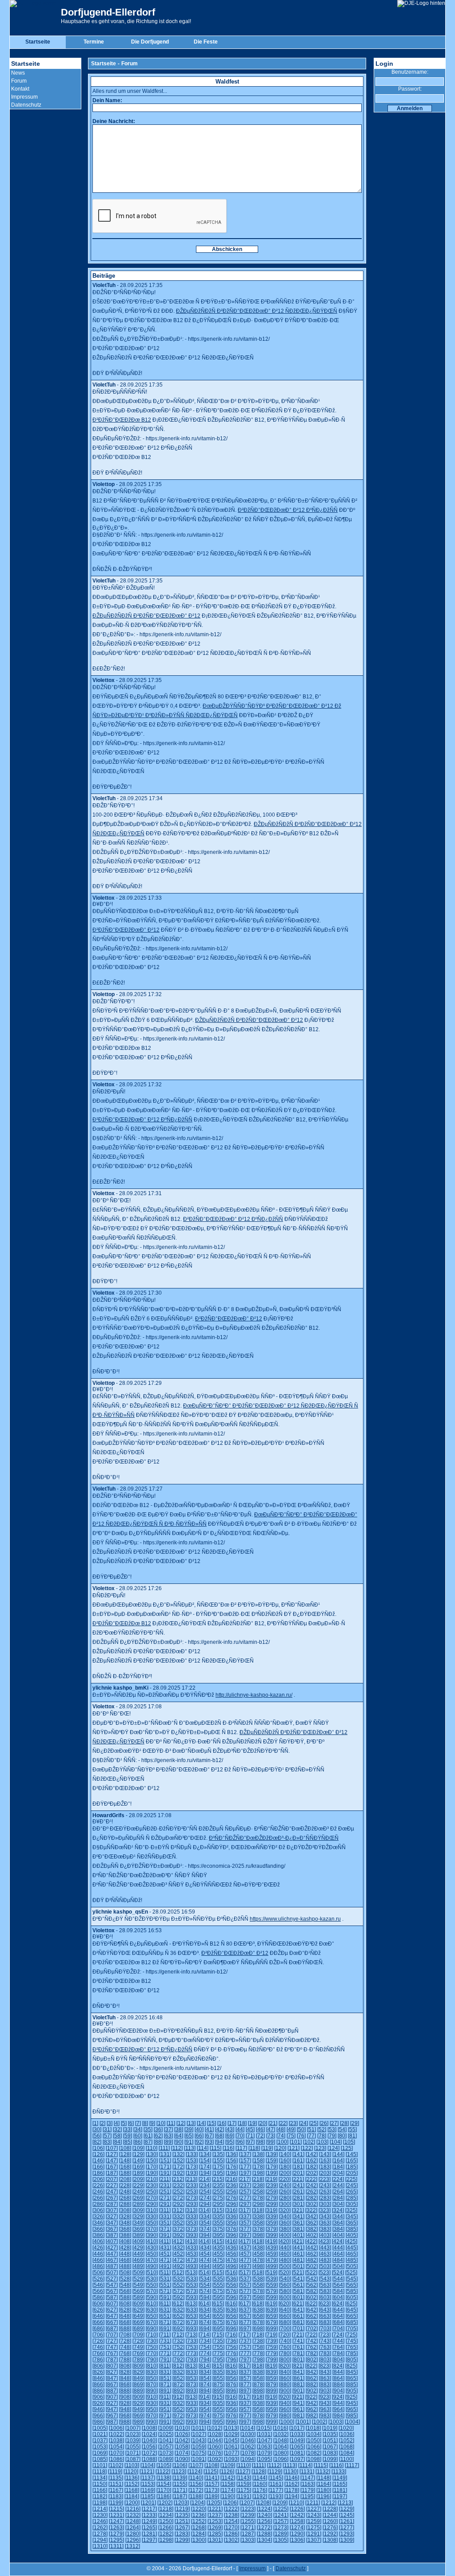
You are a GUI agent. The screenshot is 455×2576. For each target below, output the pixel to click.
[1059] (199, 2447)
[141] (298, 2154)
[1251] (182, 2521)
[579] (272, 2291)
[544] (338, 2279)
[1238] (231, 2515)
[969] (138, 2416)
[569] (138, 2291)
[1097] (297, 2459)
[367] (112, 2229)
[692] (178, 2329)
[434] (205, 2248)
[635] (218, 2310)
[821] (298, 2366)
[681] (298, 2322)
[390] (152, 2235)
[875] (218, 2385)
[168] (125, 2167)
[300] (285, 2204)
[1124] (195, 2472)
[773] (192, 2353)
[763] (325, 2347)
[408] (125, 2241)
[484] (338, 2260)
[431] (165, 2248)
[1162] (292, 2484)
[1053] (100, 2447)
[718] (258, 2335)
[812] (178, 2366)
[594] (205, 2297)
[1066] (314, 2447)
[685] (352, 2322)
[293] (192, 2204)
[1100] (346, 2459)
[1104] (148, 2465)
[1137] (148, 2478)
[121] (293, 2148)
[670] (152, 2322)
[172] (178, 2167)
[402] (312, 2235)
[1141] (212, 2478)
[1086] (116, 2459)
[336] (232, 2217)
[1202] (165, 2503)
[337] (245, 2217)
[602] (312, 2297)
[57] (107, 2136)
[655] (218, 2316)
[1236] (199, 2515)
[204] (338, 2173)
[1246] (100, 2521)
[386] (98, 2235)
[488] (125, 2266)
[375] (218, 2229)
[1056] (149, 2447)
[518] (258, 2273)
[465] (352, 2254)
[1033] (297, 2434)
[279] (272, 2198)
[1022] (116, 2434)
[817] (245, 2366)
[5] (124, 2123)
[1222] (231, 2509)
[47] (271, 2129)
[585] (352, 2291)
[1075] (199, 2453)
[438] (258, 2248)
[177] (245, 2167)
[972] (178, 2416)
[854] (205, 2378)
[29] (355, 2123)
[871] (165, 2385)
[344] (338, 2217)
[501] (298, 2266)
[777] (245, 2353)
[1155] (180, 2484)
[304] (338, 2204)
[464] (338, 2254)
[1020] (346, 2428)
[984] (338, 2416)
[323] (325, 2210)
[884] (338, 2385)
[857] (245, 2378)
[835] (218, 2372)
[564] (338, 2285)
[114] (203, 2148)
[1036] (347, 2434)
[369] (138, 2229)
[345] (352, 2217)
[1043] (199, 2440)
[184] (338, 2167)
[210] (152, 2179)
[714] (205, 2335)
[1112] (274, 2465)
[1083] (330, 2453)
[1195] (308, 2496)
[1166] (100, 2490)
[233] (192, 2185)
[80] (342, 2136)
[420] (285, 2241)
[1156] (196, 2484)
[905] (352, 2391)
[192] (178, 2173)
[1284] (199, 2534)
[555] (218, 2285)
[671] (165, 2322)
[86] (138, 2142)
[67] (209, 2136)
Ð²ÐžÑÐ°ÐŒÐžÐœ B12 (122, 420)
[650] (152, 2316)
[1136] (132, 2478)
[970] (152, 2416)
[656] (232, 2316)
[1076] (215, 2453)
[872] (178, 2385)
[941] (298, 2403)
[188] (125, 2173)
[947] (112, 2409)
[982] (312, 2416)
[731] (165, 2341)
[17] (232, 2123)
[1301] (215, 2540)
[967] (112, 2416)
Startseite (38, 42)
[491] (165, 2266)
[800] (285, 2360)
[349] (138, 2223)
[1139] (180, 2478)
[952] (178, 2409)
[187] (112, 2173)
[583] (325, 2291)
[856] (232, 2378)
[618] (258, 2304)
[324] (338, 2210)
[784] (338, 2353)
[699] (272, 2329)
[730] (152, 2341)
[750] (152, 2347)
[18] (242, 2123)
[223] (325, 2179)
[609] (138, 2304)
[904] (338, 2391)
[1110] (243, 2465)
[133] (192, 2154)
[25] (314, 2123)
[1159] (244, 2484)
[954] (205, 2409)
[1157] (212, 2484)
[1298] (166, 2540)
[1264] (133, 2528)
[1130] (291, 2472)
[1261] (347, 2521)
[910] (152, 2397)
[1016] (280, 2428)
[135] (218, 2154)
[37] (168, 2129)
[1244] (330, 2515)
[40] (199, 2129)
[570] (152, 2291)
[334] (205, 2217)
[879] (272, 2385)
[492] (178, 2266)
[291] (165, 2204)
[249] (138, 2192)
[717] (245, 2335)
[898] (258, 2391)
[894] (205, 2391)
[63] (168, 2136)
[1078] (248, 2453)
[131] (165, 2154)
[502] (312, 2266)
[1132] (323, 2472)
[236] (232, 2185)
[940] (285, 2403)
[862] (312, 2378)
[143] (325, 2154)
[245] (352, 2185)
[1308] (330, 2540)
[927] (112, 2403)
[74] (281, 2136)
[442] (312, 2248)
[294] (205, 2204)
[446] (98, 2254)
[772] (178, 2353)
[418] (258, 2241)
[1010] (182, 2428)
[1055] (133, 2447)
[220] (285, 2179)
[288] (125, 2204)
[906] (98, 2397)
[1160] (260, 2484)
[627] (112, 2310)
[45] (250, 2129)
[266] (98, 2198)
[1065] (297, 2447)
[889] (138, 2391)
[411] (165, 2241)
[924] (338, 2397)
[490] (152, 2266)
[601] (298, 2297)
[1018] (313, 2428)
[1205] (214, 2503)
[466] (98, 2260)
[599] (272, 2297)
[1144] (260, 2478)
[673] (192, 2322)
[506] (98, 2273)
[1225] (281, 2509)
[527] (112, 2279)
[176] (232, 2167)
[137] (245, 2154)
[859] (272, 2378)
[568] (125, 2291)
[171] (165, 2167)
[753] (192, 2347)
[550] (152, 2285)
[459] (272, 2254)
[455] (218, 2254)
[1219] (182, 2509)
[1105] (164, 2465)
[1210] (296, 2503)
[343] (325, 2217)
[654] (205, 2316)
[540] (285, 2279)
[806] (98, 2366)
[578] (258, 2291)
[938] (258, 2403)
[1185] (148, 2496)
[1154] (164, 2484)
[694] (205, 2329)
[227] (112, 2185)
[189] (138, 2173)
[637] (245, 2310)
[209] (138, 2179)
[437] (245, 2248)
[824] (338, 2366)
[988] (125, 2422)
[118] (254, 2148)
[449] (138, 2254)
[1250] (166, 2521)
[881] (298, 2385)
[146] (98, 2161)
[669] (138, 2322)
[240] (285, 2185)
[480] (285, 2260)
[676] (232, 2322)
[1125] (211, 2472)
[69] (230, 2136)
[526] (98, 2279)
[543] (325, 2279)
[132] (178, 2154)
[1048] (281, 2440)
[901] (298, 2391)
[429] (138, 2248)
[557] (245, 2285)
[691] (165, 2329)
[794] (205, 2360)
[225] (351, 2179)
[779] (272, 2353)
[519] (271, 2273)
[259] (272, 2192)
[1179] (308, 2490)
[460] (285, 2254)
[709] (138, 2335)
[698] (258, 2329)
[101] (296, 2142)
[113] (190, 2148)
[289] (138, 2204)
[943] (325, 2403)
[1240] (264, 2515)
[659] (272, 2316)
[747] (112, 2347)
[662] (312, 2316)
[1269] (215, 2528)
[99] (271, 2142)
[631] (165, 2310)
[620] (285, 2304)
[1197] (340, 2496)
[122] (307, 2148)
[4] (117, 2123)
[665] (352, 2316)
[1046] (248, 2440)
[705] (352, 2329)
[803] (325, 2360)
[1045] (231, 2440)
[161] (298, 2161)
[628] (125, 2310)
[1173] (212, 2490)
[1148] (324, 2478)
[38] (179, 2129)
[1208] (263, 2503)
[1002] (319, 2422)
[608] (125, 2304)
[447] (112, 2254)
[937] (245, 2403)
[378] (258, 2229)
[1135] (116, 2478)
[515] (218, 2273)
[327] (112, 2217)
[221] (298, 2179)
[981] (298, 2416)
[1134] (100, 2478)
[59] (128, 2136)
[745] (352, 2341)
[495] (218, 2266)
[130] (152, 2154)
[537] (245, 2279)
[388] (125, 2235)
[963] (325, 2409)
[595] (218, 2297)
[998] (258, 2422)
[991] (165, 2422)
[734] (205, 2341)
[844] (338, 2372)
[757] (245, 2347)
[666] (98, 2322)
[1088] (149, 2459)
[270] (152, 2198)
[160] (285, 2161)
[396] (232, 2235)
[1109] (228, 2465)
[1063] (264, 2447)
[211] (165, 2179)
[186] (98, 2173)
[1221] (215, 2509)
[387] (112, 2235)
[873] (192, 2385)
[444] (338, 2248)
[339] (272, 2217)
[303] (325, 2204)
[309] (138, 2210)
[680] (285, 2322)
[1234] (166, 2515)
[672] (178, 2322)
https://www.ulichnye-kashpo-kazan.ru (295, 1919)
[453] (192, 2254)
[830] (152, 2372)
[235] (218, 2185)
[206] (98, 2179)
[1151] (116, 2484)
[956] (232, 2409)
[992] (178, 2422)
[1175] (244, 2490)
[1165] (340, 2484)
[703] (325, 2329)
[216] (231, 2179)
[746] (98, 2347)
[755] (218, 2347)
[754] (205, 2347)
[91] (189, 2142)
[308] (125, 2210)
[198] (258, 2173)
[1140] (196, 2478)
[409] (138, 2241)
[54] (342, 2129)
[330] (152, 2217)
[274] (205, 2198)
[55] (352, 2129)
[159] (272, 2161)
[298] (258, 2204)
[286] (98, 2204)
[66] (199, 2136)
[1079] (264, 2453)
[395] (218, 2235)
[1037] (100, 2440)
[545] (352, 2279)
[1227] (314, 2509)
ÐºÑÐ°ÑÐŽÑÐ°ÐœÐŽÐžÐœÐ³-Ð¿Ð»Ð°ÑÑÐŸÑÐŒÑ (274, 1838)
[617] (245, 2304)
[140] (285, 2154)
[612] (178, 2304)
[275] (218, 2198)
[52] (322, 2129)
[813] (191, 2366)
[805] (352, 2360)
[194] (205, 2173)
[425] (351, 2241)
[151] (165, 2161)
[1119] (115, 2472)
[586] (98, 2297)
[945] (352, 2403)
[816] (231, 2366)
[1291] (314, 2534)
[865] (352, 2378)
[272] (178, 2198)
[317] (245, 2210)
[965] (352, 2409)
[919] (271, 2397)
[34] (138, 2129)
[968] (125, 2416)
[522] (311, 2273)
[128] (125, 2154)
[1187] (180, 2496)
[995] (218, 2422)
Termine (94, 42)
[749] (138, 2347)
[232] (178, 2185)
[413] (191, 2241)
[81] (352, 2136)
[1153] (148, 2484)
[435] (218, 2248)
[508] (125, 2273)
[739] (272, 2341)
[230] (152, 2185)
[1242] (297, 2515)
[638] (258, 2310)
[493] (192, 2266)
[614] (205, 2304)
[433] (192, 2248)
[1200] (132, 2503)
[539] (272, 2279)
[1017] (297, 2428)
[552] (178, 2285)
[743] (325, 2341)
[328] (125, 2217)
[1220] (199, 2509)
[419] (271, 2241)
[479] (272, 2260)
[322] (311, 2210)
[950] (152, 2409)
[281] (298, 2198)
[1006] (116, 2428)
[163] (325, 2161)
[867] (112, 2385)
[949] (138, 2409)
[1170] (164, 2490)
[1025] (166, 2434)
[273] (192, 2198)
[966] (98, 2416)
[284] (338, 2198)
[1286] (231, 2534)
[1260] (330, 2521)
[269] (138, 2198)
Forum (19, 81)
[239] (272, 2185)
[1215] (116, 2509)
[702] (312, 2329)
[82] (97, 2142)
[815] (218, 2366)
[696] (232, 2329)
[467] (112, 2260)
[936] (232, 2403)
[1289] (281, 2534)
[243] (325, 2185)
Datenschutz (26, 105)
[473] (192, 2260)
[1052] (347, 2440)
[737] (245, 2341)
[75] (291, 2136)
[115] (216, 2148)
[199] (272, 2173)
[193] (192, 2173)
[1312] (132, 2546)
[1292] (330, 2534)
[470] (152, 2260)
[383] (325, 2229)
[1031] (264, 2434)
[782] (312, 2353)
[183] (325, 2167)
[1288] (264, 2534)
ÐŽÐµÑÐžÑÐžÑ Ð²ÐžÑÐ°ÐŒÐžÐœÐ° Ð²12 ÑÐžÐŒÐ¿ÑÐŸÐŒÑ (257, 311)
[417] (245, 2241)
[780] (285, 2353)
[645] (352, 2310)
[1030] (248, 2434)
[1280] (133, 2534)
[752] (178, 2347)
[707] (112, 2335)
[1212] (329, 2503)
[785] (352, 2353)
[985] (352, 2416)
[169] (138, 2167)
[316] (231, 2210)
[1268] (199, 2528)
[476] (232, 2260)
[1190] (228, 2496)
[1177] (276, 2490)
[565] (352, 2285)
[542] (312, 2279)
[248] (125, 2192)
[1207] (247, 2503)
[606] (98, 2304)
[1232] (133, 2515)
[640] (285, 2310)
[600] (285, 2297)
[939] (272, 2403)
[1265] (149, 2528)
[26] (324, 2123)
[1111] (259, 2465)
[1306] (297, 2540)
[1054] (116, 2447)
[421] (298, 2241)
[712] (178, 2335)
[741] (298, 2341)
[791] (165, 2360)
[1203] (181, 2503)
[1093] (231, 2459)
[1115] (321, 2465)
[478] (258, 2260)
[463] (325, 2254)
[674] (205, 2322)
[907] (112, 2397)
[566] (98, 2291)
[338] (258, 2217)
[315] (218, 2210)
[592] (178, 2297)
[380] (285, 2229)
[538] (258, 2279)
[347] (112, 2223)
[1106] (180, 2465)
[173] (192, 2167)
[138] (258, 2154)
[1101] (100, 2465)
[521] (298, 2273)
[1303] (248, 2540)
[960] (285, 2409)
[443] (325, 2248)
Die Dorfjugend (150, 42)
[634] (205, 2310)
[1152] (132, 2484)
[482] (312, 2260)
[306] (98, 2210)
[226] (98, 2185)
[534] (205, 2279)
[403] (325, 2235)
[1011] (198, 2428)
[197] (245, 2173)
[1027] (199, 2434)
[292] (178, 2204)
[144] (338, 2154)
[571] (165, 2291)
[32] (117, 2129)
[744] (338, 2341)
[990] (152, 2422)
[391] (165, 2235)
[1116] (336, 2465)
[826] (98, 2372)
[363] (325, 2223)
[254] (205, 2192)
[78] (322, 2136)
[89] (168, 2142)
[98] (260, 2142)
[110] (152, 2148)
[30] (97, 2129)
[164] (338, 2161)
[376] (232, 2229)
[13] (191, 2123)
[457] (245, 2254)
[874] (205, 2385)
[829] (138, 2372)
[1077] (231, 2453)
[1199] (116, 2503)
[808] (125, 2366)
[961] (298, 2409)
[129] (138, 2154)
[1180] (324, 2490)
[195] (218, 2173)
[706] (98, 2335)
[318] (258, 2210)
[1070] (116, 2453)
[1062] (248, 2447)
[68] (220, 2136)
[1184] (132, 2496)
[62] (158, 2136)
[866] (98, 2385)
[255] (218, 2192)
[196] (232, 2173)
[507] (112, 2273)
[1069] (100, 2453)
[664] (338, 2316)
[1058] (182, 2447)
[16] (222, 2123)
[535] (218, 2279)
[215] (218, 2179)
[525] (351, 2273)
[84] (117, 2142)
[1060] (215, 2447)
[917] (245, 2397)
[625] (351, 2304)
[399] (272, 2235)
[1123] (179, 2472)
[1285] (215, 2534)
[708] (125, 2335)
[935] (218, 2403)
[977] (245, 2416)
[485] (352, 2260)
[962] (312, 2409)
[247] (112, 2192)
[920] (285, 2397)
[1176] (260, 2490)
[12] (181, 2123)
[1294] (100, 2540)
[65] (189, 2136)
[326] (98, 2217)
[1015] (264, 2428)
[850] (152, 2378)
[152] (178, 2161)
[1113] (290, 2465)
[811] (165, 2366)
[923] (325, 2397)
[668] (125, 2322)
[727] (112, 2341)
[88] (158, 2142)
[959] (272, 2409)
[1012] (215, 2428)
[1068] (347, 2447)
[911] (165, 2397)
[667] (112, 2322)
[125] (347, 2148)
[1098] (314, 2459)
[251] (165, 2192)
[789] (138, 2360)
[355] (218, 2223)
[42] (220, 2129)
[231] (165, 2185)
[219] (271, 2179)
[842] (312, 2372)
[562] (312, 2285)
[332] (178, 2217)
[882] (312, 2385)
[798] (258, 2360)
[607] (112, 2304)
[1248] (133, 2521)
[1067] (330, 2447)
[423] (325, 2241)
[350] (152, 2223)
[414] (205, 2241)
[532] (178, 2279)
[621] (298, 2304)
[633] (192, 2310)
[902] (312, 2391)
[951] (165, 2409)
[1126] (227, 2472)
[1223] (248, 2509)
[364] (338, 2223)
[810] (152, 2366)
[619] (271, 2304)
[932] (178, 2403)
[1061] (231, 2447)
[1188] (196, 2496)
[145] (352, 2154)
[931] (165, 2403)
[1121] (147, 2472)
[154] (205, 2161)
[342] (312, 2217)
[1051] (330, 2440)
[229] (138, 2185)
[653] (192, 2316)
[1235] (182, 2515)
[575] (218, 2291)
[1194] (292, 2496)
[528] (125, 2279)
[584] (338, 2291)
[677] (245, 2322)
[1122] (163, 2472)
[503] (325, 2266)
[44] (240, 2129)
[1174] (228, 2490)
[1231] (116, 2515)
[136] (232, 2154)
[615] (218, 2304)
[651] (165, 2316)
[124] (333, 2148)
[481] (298, 2260)
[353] (192, 2223)
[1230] (100, 2515)
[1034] (314, 2434)
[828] (125, 2372)
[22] (283, 2123)
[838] (258, 2372)
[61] (148, 2136)
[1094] (248, 2459)
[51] (311, 2129)
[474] (205, 2260)
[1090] (182, 2459)
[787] (112, 2360)
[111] (164, 2148)
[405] (352, 2235)
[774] (205, 2353)
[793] (192, 2360)
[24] (303, 2123)
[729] (138, 2341)
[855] (218, 2378)
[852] (178, 2378)
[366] (98, 2229)
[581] (298, 2291)
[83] (107, 2142)
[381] (298, 2229)
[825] (351, 2366)
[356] (232, 2223)
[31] (107, 2129)
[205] (352, 2173)
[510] (152, 2273)
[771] (165, 2353)
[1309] (347, 2540)
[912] (178, 2397)
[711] (165, 2335)
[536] (232, 2279)
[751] (165, 2347)
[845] (352, 2372)
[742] (312, 2341)
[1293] (347, 2534)
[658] (258, 2316)
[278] (258, 2198)
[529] (138, 2279)
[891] (165, 2391)
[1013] (231, 2428)
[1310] (100, 2546)
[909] (138, 2397)
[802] (312, 2360)
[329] (138, 2217)
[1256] (264, 2521)
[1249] (149, 2521)
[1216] (133, 2509)
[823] (325, 2366)
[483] (325, 2260)
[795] (218, 2360)
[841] (298, 2372)
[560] (285, 2285)
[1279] (116, 2534)
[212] (178, 2179)
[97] (250, 2142)
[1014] (247, 2428)
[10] (161, 2123)
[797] (245, 2360)
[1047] (264, 2440)
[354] (205, 2223)
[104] (336, 2142)
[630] (152, 2310)
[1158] (228, 2484)
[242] (312, 2185)
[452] (178, 2254)
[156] (232, 2161)
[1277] (347, 2528)
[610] (152, 2304)
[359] (272, 2223)
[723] (325, 2335)
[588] (125, 2297)
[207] (112, 2179)
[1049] (297, 2440)
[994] (205, 2422)
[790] (152, 2360)
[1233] (149, 2515)
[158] (258, 2161)
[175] (218, 2167)
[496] (232, 2266)
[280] (285, 2198)
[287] (112, 2204)
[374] (205, 2229)
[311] (165, 2210)
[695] (218, 2329)
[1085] (100, 2459)
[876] (232, 2385)
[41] (209, 2129)
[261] (298, 2192)
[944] (338, 2403)
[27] (334, 2123)
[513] (191, 2273)
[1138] (164, 2478)
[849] (138, 2378)
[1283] (182, 2534)
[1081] (297, 2453)
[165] (352, 2161)
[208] (125, 2179)
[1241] (281, 2515)
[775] (218, 2353)
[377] (245, 2229)
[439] (272, 2248)
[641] (298, 2310)
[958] (258, 2409)
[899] (272, 2391)
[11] (171, 2123)
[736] (232, 2341)
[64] (179, 2136)
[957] (245, 2409)
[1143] (244, 2478)
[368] (125, 2229)
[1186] (164, 2496)
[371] (165, 2229)
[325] (351, 2210)
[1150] (100, 2484)
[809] (138, 2366)
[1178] (292, 2490)
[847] (112, 2378)
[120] (280, 2148)
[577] (245, 2291)
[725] (351, 2335)
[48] (281, 2129)
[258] (258, 2192)
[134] (205, 2154)
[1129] (275, 2472)
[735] (218, 2341)
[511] (165, 2273)
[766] (98, 2353)
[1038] (116, 2440)
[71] (250, 2136)
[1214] (100, 2509)
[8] (145, 2123)
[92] (199, 2142)
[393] (192, 2235)
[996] (232, 2422)
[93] (209, 2142)
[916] (231, 2397)
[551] (165, 2285)
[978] (258, 2416)
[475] (218, 2260)
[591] (165, 2297)
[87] (148, 2142)
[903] (325, 2391)
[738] (258, 2341)
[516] (231, 2273)
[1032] (281, 2434)
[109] (138, 2148)
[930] (152, 2403)
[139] (272, 2154)
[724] (338, 2335)
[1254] (231, 2521)
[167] (112, 2167)
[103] (322, 2142)
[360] (285, 2223)
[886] (98, 2391)
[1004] (352, 2422)
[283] (325, 2198)
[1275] (314, 2528)
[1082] (314, 2453)
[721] (298, 2335)
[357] (245, 2223)
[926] (98, 2403)
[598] (258, 2297)
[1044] (215, 2440)
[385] (352, 2229)
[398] (258, 2235)
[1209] (280, 2503)
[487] (112, 2266)
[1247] (116, 2521)
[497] (245, 2266)
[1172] (196, 2490)
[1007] (133, 2428)
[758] (258, 2347)
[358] (258, 2223)
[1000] (287, 2422)
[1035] (330, 2434)
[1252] (199, 2521)
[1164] (324, 2484)
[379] (272, 2229)
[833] (192, 2372)
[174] (205, 2167)
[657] (245, 2316)
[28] (344, 2123)
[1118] (100, 2472)
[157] (245, 2161)
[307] (112, 2210)
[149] (138, 2161)
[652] (178, 2316)
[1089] (166, 2459)
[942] (312, 2403)
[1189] (212, 2496)
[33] (128, 2129)
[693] (192, 2329)
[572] (178, 2291)
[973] (192, 2416)
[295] (218, 2204)
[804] (338, 2360)
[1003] (336, 2422)
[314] (205, 2210)
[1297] (149, 2540)
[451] (165, 2254)
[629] (138, 2310)
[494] (205, 2266)
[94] (220, 2142)
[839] (272, 2372)
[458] (258, 2254)
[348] (125, 2223)
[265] (352, 2192)
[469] (138, 2260)
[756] (232, 2347)
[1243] (314, 2515)
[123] (320, 2148)
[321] (298, 2210)
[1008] (149, 2428)
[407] (112, 2241)
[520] (285, 2273)
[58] (117, 2136)
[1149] (340, 2478)
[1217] (149, 2509)
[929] (138, 2403)
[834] (205, 2372)
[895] (218, 2391)
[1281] (149, 2534)
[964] (338, 2409)
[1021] (100, 2434)
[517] (245, 2273)
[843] (325, 2372)
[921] (298, 2397)
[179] (272, 2167)
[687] (112, 2329)
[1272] (264, 2528)
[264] (338, 2192)
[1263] (116, 2528)
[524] (338, 2273)
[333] (192, 2217)
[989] (138, 2422)
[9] (152, 2123)
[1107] (196, 2465)
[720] (285, 2335)
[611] (165, 2304)
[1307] (314, 2540)
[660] (285, 2316)
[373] (192, 2229)
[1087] (133, 2459)
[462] (312, 2254)
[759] (272, 2347)
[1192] (260, 2496)
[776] (232, 2353)
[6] (131, 2123)
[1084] (347, 2453)
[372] (178, 2229)
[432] (178, 2248)
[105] (349, 2142)
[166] (98, 2167)
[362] (312, 2223)
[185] (352, 2167)
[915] (218, 2397)
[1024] (149, 2434)
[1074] (182, 2453)
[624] (338, 2304)
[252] (178, 2192)
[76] (301, 2136)
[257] (245, 2192)
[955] (218, 2409)
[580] (285, 2291)
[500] (285, 2266)
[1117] (352, 2465)
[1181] (340, 2490)
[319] (271, 2210)
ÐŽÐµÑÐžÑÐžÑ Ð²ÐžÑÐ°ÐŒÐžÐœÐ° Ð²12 (146, 616)
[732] (178, 2341)
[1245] (347, 2515)
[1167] (116, 2490)
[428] (125, 2248)
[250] (152, 2192)
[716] (231, 2335)
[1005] (100, 2428)
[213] (191, 2179)
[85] (128, 2142)
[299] (272, 2204)
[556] (232, 2285)
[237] (245, 2185)
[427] (112, 2248)
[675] (218, 2322)
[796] (232, 2360)
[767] (112, 2353)
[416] (231, 2241)
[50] (301, 2129)
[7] (138, 2123)
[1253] (215, 2521)
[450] (152, 2254)
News (18, 73)
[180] (285, 2167)
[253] (192, 2192)
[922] (311, 2397)
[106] (98, 2148)
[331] (165, 2217)
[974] (205, 2416)
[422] (311, 2241)
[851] (165, 2378)
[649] (138, 2316)
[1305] (281, 2540)
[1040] (149, 2440)
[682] (312, 2322)
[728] (125, 2341)
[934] (205, 2403)
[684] (338, 2322)
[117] (241, 2148)
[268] (125, 2198)
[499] (272, 2266)
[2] (102, 2123)
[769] (138, 2353)
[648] (125, 2316)
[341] (298, 2217)
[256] (232, 2192)
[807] (112, 2366)
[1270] (231, 2528)
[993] (192, 2422)
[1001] (303, 2422)
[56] (97, 2136)
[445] (352, 2248)
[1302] (231, 2540)
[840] (285, 2372)
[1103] (132, 2465)
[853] (192, 2378)
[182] (312, 2167)
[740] (285, 2341)
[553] (192, 2285)
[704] (338, 2329)
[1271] (248, 2528)
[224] (338, 2179)
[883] (325, 2385)
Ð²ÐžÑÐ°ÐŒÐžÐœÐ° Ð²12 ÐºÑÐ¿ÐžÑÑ (288, 510)
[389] (138, 2235)
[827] (112, 2372)
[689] (138, 2329)
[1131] (307, 2472)
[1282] (166, 2534)
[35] (148, 2129)
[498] (258, 2266)
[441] (298, 2248)
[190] (152, 2173)
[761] (298, 2347)
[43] (230, 2129)
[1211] (313, 2503)
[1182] (100, 2496)
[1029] (231, 2434)
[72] (260, 2136)
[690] (152, 2329)
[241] (298, 2185)
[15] (212, 2123)
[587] (112, 2297)
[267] (112, 2198)
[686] (98, 2329)
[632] (178, 2310)
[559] (272, 2285)
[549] (138, 2285)
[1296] (133, 2540)
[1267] (182, 2528)
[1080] (281, 2453)
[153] (192, 2161)
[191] (165, 2173)
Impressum (24, 97)
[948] (125, 2409)
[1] (95, 2123)
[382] (312, 2229)
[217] (245, 2179)
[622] (311, 2304)
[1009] (166, 2428)
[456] (232, 2254)
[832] (178, 2372)
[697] (245, 2329)
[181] (298, 2167)
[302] (312, 2204)
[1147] (308, 2478)
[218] (258, 2179)
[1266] (166, 2528)
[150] (152, 2161)
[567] (112, 2291)
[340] (285, 2217)
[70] (240, 2136)
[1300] (199, 2540)
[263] (325, 2192)
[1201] (148, 2503)
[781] (298, 2353)
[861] (298, 2378)
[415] (218, 2241)
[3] (110, 2123)
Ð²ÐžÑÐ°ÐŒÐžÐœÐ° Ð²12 (126, 930)
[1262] (100, 2528)
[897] (245, 2391)
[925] (351, 2397)
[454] (205, 2254)
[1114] (305, 2465)
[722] (311, 2335)
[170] (152, 2167)
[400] (285, 2235)
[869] (138, 2385)
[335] (218, 2217)
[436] (232, 2248)
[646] (98, 2316)
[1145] (276, 2478)
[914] (205, 2397)
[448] (125, 2254)
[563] (325, 2285)
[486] (98, 2266)
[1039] (133, 2440)
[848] (125, 2378)
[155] (218, 2161)
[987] (112, 2422)
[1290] (297, 2534)
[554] (205, 2285)
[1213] (345, 2503)
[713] (191, 2335)
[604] (338, 2297)
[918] (258, 2397)
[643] (325, 2310)
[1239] (248, 2515)
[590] (152, 2297)
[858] (258, 2378)
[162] (312, 2161)
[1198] (100, 2503)
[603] (325, 2297)
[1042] (182, 2440)
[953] (192, 2409)
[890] (152, 2391)
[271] (165, 2198)
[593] (192, 2297)
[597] (245, 2297)
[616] (231, 2304)
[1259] (314, 2521)
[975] (218, 2416)
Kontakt (20, 89)
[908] (125, 2397)
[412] (178, 2241)
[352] (178, 2223)
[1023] (133, 2434)
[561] (298, 2285)
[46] (260, 2129)
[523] (325, 2273)
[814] (205, 2366)
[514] (205, 2273)
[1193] (276, 2496)
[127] (112, 2154)
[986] (98, 2422)
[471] (165, 2260)
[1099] (330, 2459)
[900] (285, 2391)
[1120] (131, 2472)
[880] (285, 2385)
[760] (285, 2347)
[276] (232, 2198)
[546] (98, 2285)
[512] (178, 2273)
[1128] (259, 2472)
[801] (298, 2360)
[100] (282, 2142)
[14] (201, 2123)
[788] (125, 2360)
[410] (152, 2241)
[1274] (297, 2528)
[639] (272, 2310)
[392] (178, 2235)
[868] (125, 2385)
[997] (245, 2422)
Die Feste (206, 42)
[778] (258, 2353)
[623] (325, 2304)
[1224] (264, 2509)
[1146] (292, 2478)
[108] (125, 2148)
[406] (98, 2241)
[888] (125, 2391)
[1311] (116, 2546)
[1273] (281, 2528)
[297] (245, 2204)
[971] (165, 2416)
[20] (263, 2123)
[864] (338, 2378)
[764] (338, 2347)
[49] (291, 2129)
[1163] (308, 2484)
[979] (272, 2416)
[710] (152, 2335)
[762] (312, 2347)
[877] (245, 2385)
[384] (338, 2229)
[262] (312, 2192)
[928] (125, 2403)
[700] (285, 2329)
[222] (311, 2179)
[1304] (264, 2540)
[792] (178, 2360)
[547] (112, 2285)
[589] (138, 2297)
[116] (228, 2148)
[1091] (199, 2459)
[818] (258, 2366)
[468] (125, 2260)
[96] (240, 2142)
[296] (232, 2204)
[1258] (297, 2521)
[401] (298, 2235)
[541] (298, 2279)
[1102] (116, 2465)
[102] (309, 2142)
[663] (325, 2316)
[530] (152, 2279)
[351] (165, 2223)
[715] (218, 2335)
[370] (152, 2229)
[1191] (244, 2496)
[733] (192, 2341)
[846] (98, 2378)
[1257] (281, 2521)
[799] (272, 2360)
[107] (112, 2148)
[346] (98, 2223)
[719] (271, 2335)
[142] (312, 2154)
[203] (325, 2173)
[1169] (148, 2490)
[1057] (166, 2447)
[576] (232, 2291)
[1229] (347, 2509)
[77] (311, 2136)
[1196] (324, 2496)
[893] (192, 2391)
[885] (352, 2385)
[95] (230, 2142)
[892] (178, 2391)
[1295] (116, 2540)
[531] (165, 2279)
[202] (312, 2173)
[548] (125, 2285)
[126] (98, 2154)
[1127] (243, 2472)
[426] (98, 2248)
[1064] (281, 2447)
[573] (192, 2291)
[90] (179, 2142)
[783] (325, 2353)
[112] (177, 2148)
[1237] (215, 2515)
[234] (205, 2185)
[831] (165, 2372)
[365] (352, 2223)
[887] (112, 2391)
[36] (158, 2129)
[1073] (166, 2453)
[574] (205, 2291)
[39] (189, 2129)
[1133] (339, 2472)
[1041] (166, 2440)
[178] (258, 2167)
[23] (293, 2123)
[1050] (314, 2440)
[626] (98, 2310)
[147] (112, 2161)
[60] (138, 2136)
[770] (152, 2353)
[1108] (212, 2465)
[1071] (133, 2453)
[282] (312, 2198)
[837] (245, 2372)
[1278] (100, 2534)
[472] (178, 2260)
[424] (338, 2241)
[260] (285, 2192)
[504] (338, 2266)
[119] (267, 2148)
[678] (258, 2322)
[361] (298, 2223)
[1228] (330, 2509)
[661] (298, 2316)
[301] (298, 2204)
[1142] (228, 2478)
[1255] (248, 2521)
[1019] (330, 2428)
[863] (325, 2378)
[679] (272, 2322)
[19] (252, 2123)
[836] (232, 2372)
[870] (152, 2385)
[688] (125, 2329)
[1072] (149, 2453)
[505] (352, 2266)
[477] (245, 2260)
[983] (325, 2416)
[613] (191, 2304)
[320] (285, 2210)
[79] (332, 2136)
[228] (125, 2185)
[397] (245, 2235)
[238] (258, 2185)
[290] (152, 2204)
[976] (232, 2416)
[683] (325, 2322)
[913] (191, 2397)
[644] (338, 2310)
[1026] (182, 2434)
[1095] (264, 2459)
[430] (152, 2248)
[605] (352, 2297)
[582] (312, 2291)
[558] (258, 2285)
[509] (138, 2273)
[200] (285, 2173)
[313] (191, 2210)
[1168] (132, 2490)
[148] (125, 2161)
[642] (312, 2310)
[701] (298, 2329)
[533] (192, 2279)
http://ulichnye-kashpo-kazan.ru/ (254, 1695)
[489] (138, 2266)
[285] (352, 2198)
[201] (298, 2173)
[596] (232, 2297)
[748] (125, 2347)
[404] (338, 2235)
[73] (271, 2136)
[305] (352, 2204)
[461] (298, 2254)
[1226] (297, 2509)
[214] (205, 2179)
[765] (352, 2347)
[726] (98, 2341)
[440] (285, 2248)
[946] (98, 2409)
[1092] (215, 2459)
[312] (178, 2210)
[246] (98, 2192)
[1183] (116, 2496)
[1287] (248, 2534)
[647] (112, 2316)
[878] (258, 2385)
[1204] (198, 2503)
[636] (232, 2310)
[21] (273, 2123)
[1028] (215, 2434)
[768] (125, 2353)
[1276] (330, 2528)
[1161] (276, 2484)
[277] (245, 2198)
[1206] (231, 2503)
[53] (332, 2129)
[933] (192, 2403)
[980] (285, 2416)
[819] (271, 2366)
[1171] (180, 2490)
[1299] (182, 2540)
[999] (272, 2422)
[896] (232, 2391)
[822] (311, 2366)
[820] (285, 2366)
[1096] (281, 2459)
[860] (285, 2378)
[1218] (166, 2509)
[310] (152, 2210)
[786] (98, 2360)
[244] (338, 2185)
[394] (205, 2235)
